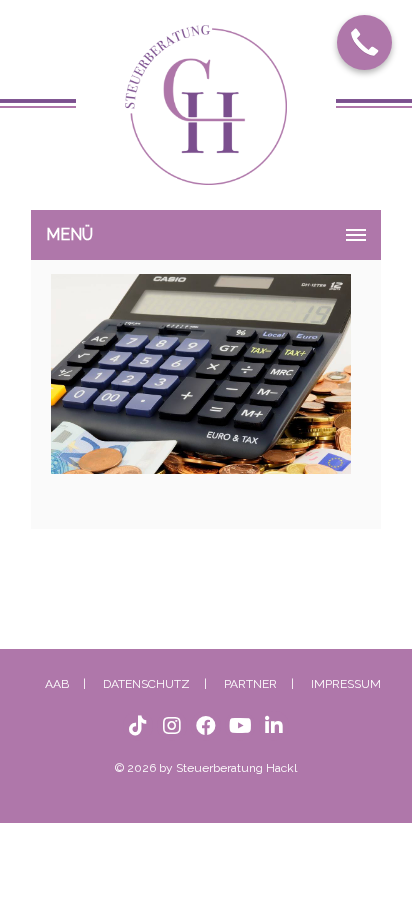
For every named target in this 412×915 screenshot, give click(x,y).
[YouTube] (240, 716)
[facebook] (206, 716)
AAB (57, 674)
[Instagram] (172, 716)
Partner (250, 674)
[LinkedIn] (274, 716)
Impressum (346, 674)
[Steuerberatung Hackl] (206, 114)
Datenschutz (146, 674)
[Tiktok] (138, 716)
